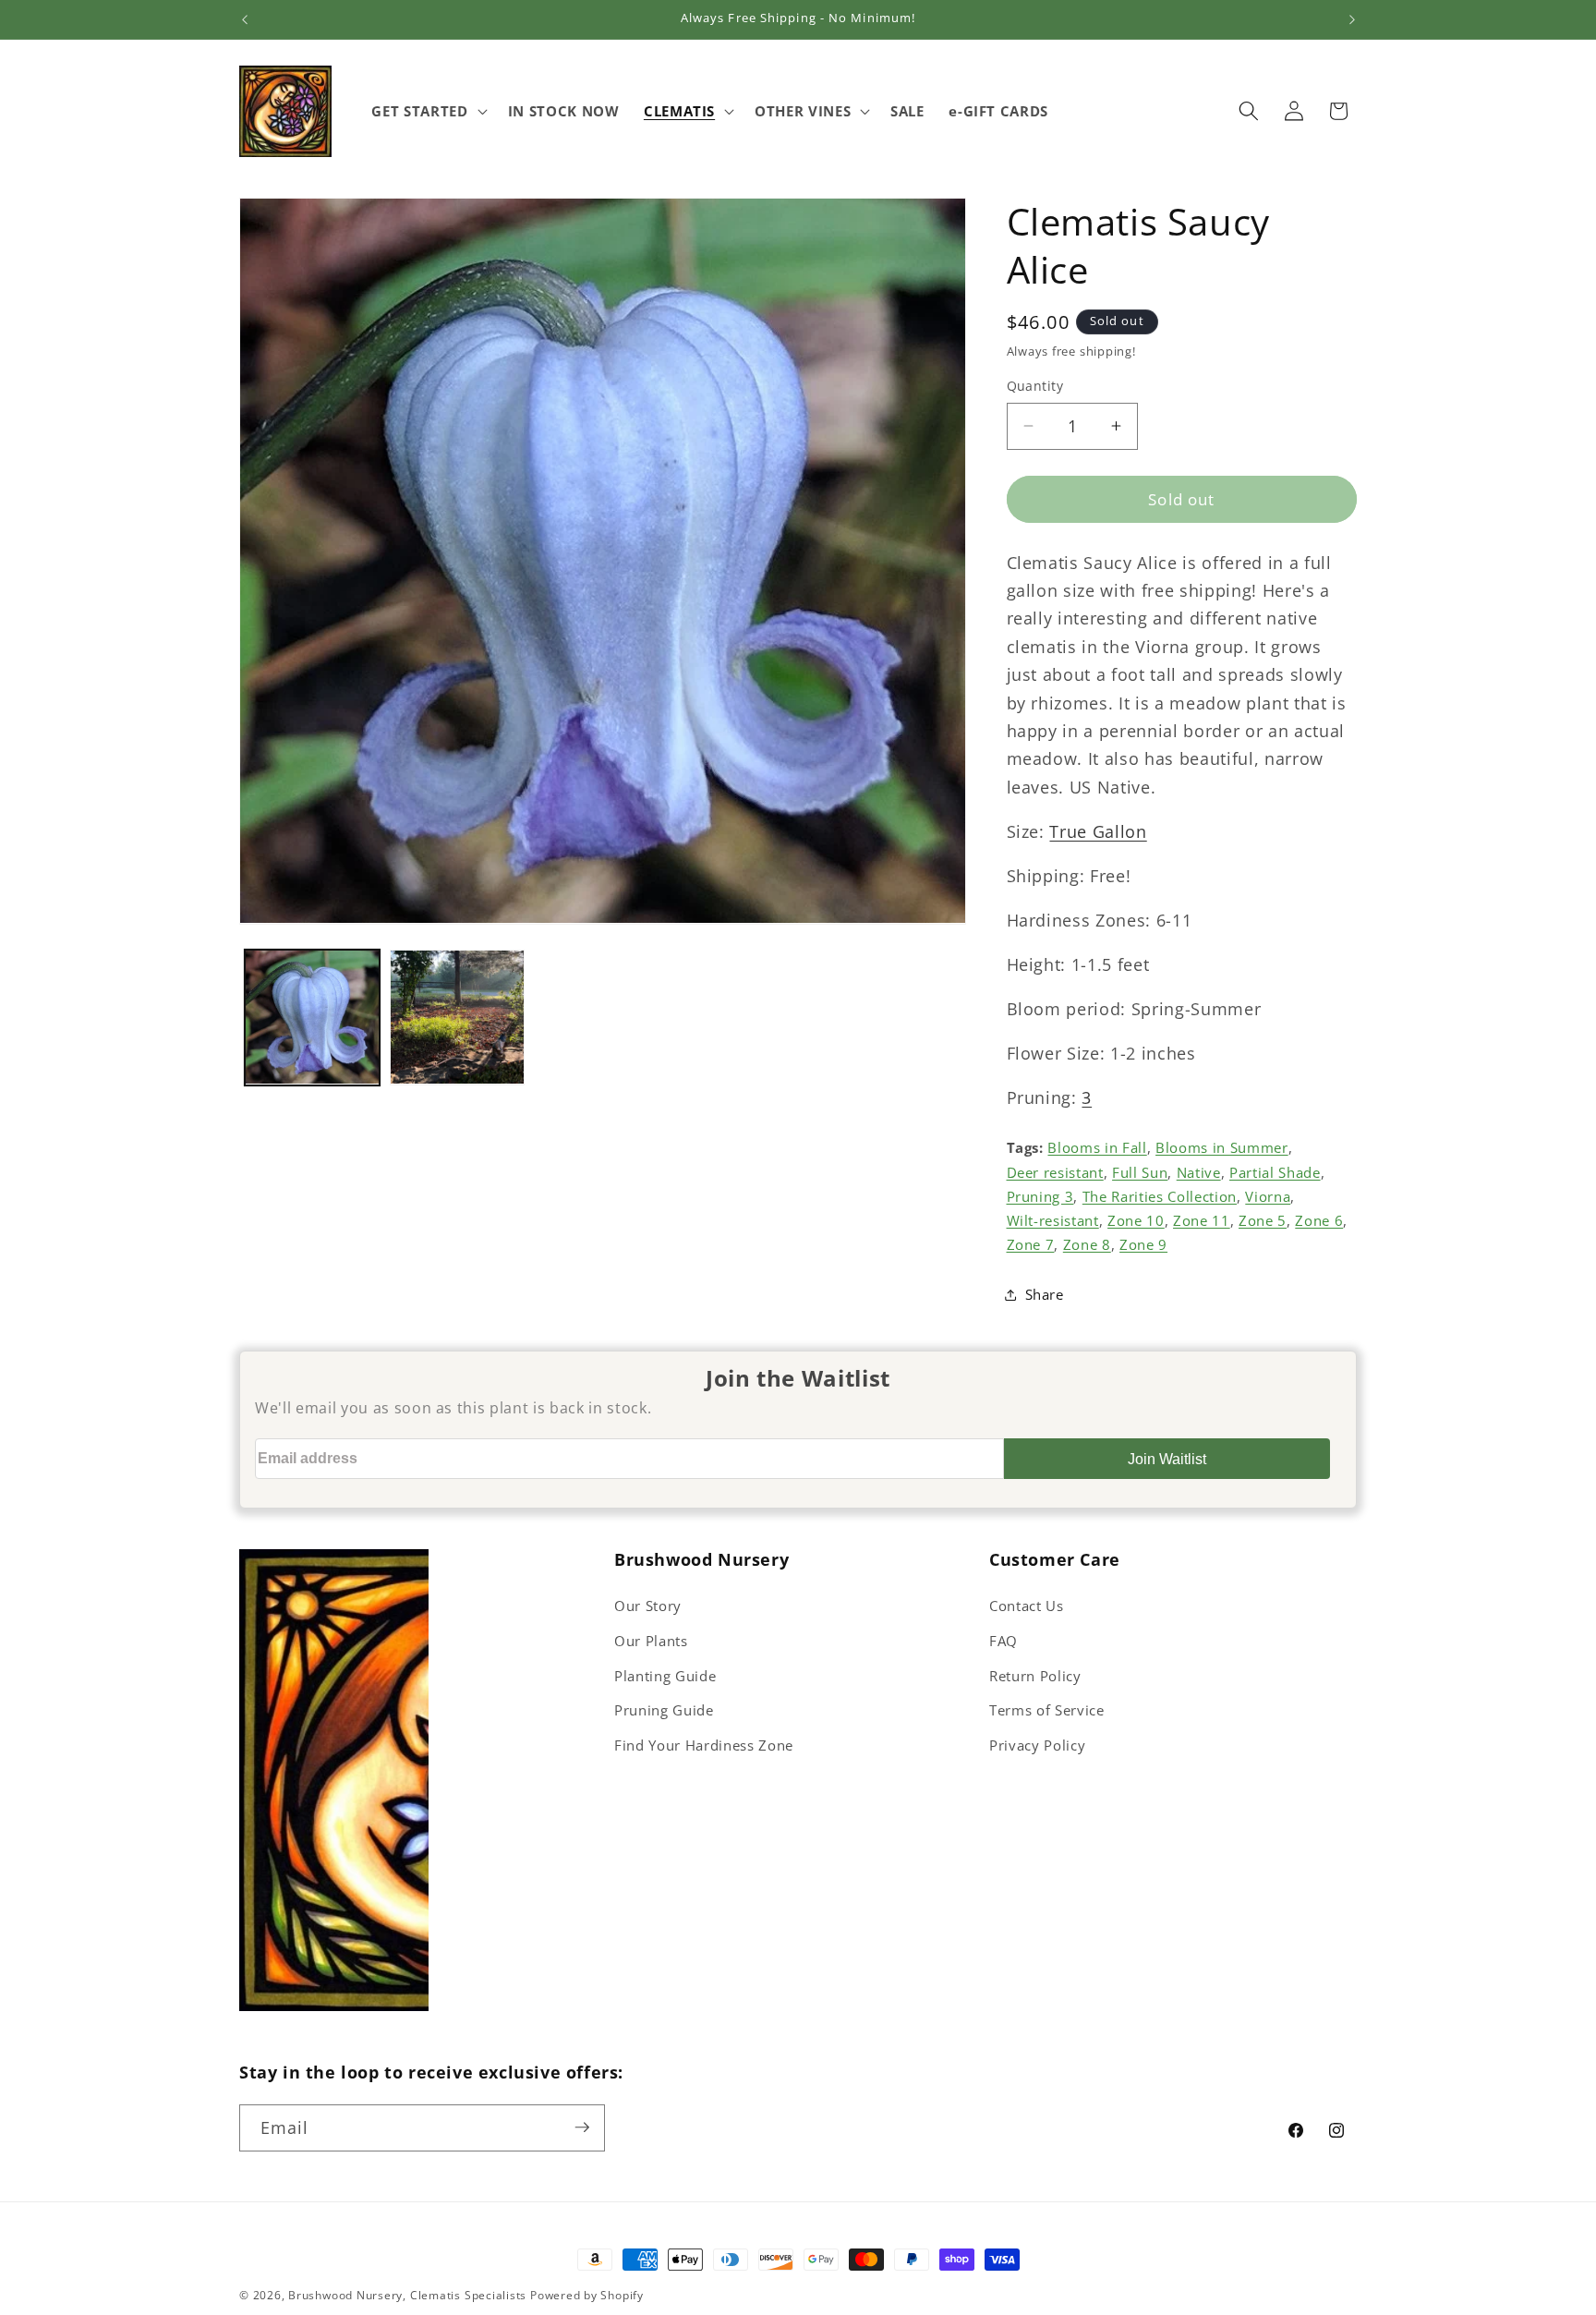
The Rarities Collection (1160, 1196)
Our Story (648, 1606)
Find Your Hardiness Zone (704, 1745)
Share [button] (1045, 1294)
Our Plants (651, 1641)
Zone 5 (1263, 1220)
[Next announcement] (1352, 19)
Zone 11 (1202, 1220)
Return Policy (1035, 1676)
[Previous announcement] (245, 19)
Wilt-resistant (1053, 1220)
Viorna (1268, 1196)
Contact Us (1027, 1606)
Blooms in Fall (1097, 1148)
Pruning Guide (664, 1710)
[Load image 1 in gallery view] (312, 1017)
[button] (427, 111)
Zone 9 (1143, 1245)
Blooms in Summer (1222, 1148)
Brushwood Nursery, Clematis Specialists (407, 2295)
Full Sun (1140, 1172)
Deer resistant (1055, 1172)
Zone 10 (1136, 1220)
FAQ (1004, 1641)
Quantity (1035, 386)
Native (1199, 1172)
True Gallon (1098, 830)
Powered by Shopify (587, 2295)
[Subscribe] (582, 2127)
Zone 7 (1031, 1245)
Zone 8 (1087, 1245)
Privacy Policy (1037, 1745)
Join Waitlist (1167, 1459)
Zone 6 (1319, 1220)
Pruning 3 (1040, 1196)
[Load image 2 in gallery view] (457, 1017)
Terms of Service (1047, 1710)
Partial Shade (1275, 1172)
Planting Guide (665, 1676)
